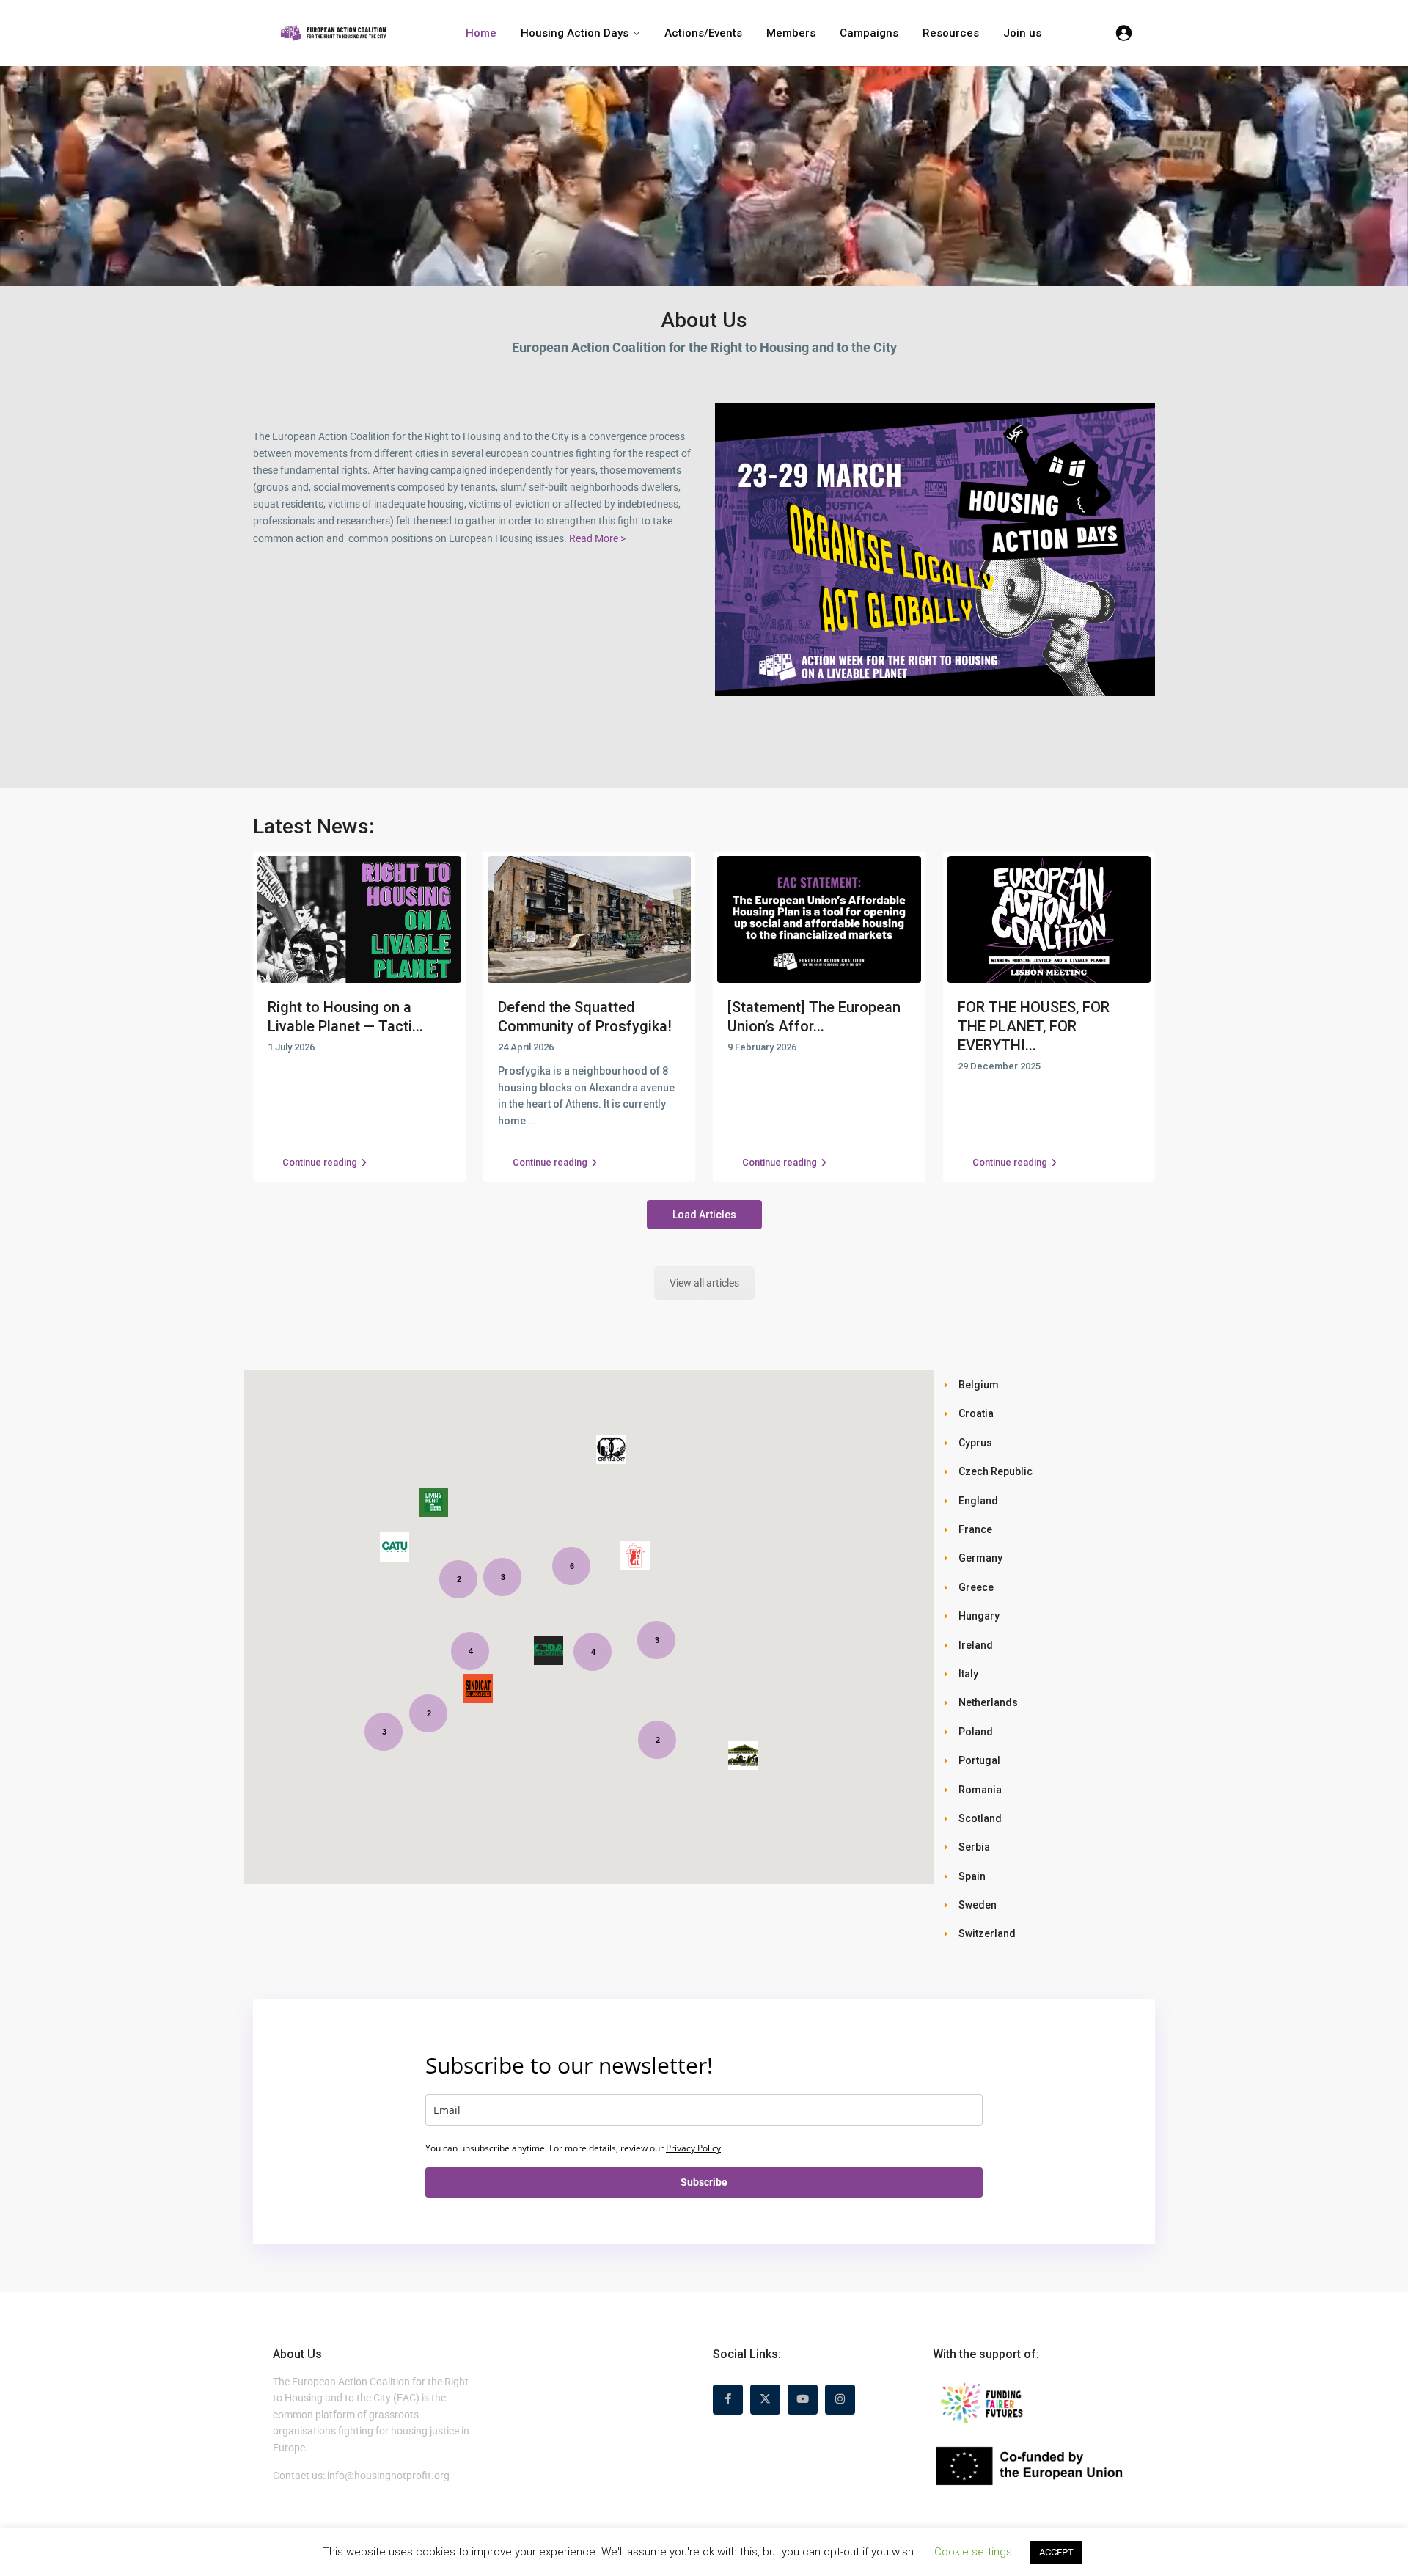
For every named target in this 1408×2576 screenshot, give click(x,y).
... (532, 1121)
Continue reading (320, 1162)
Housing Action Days (575, 33)
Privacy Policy (693, 2148)
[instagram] (840, 2400)
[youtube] (803, 2400)
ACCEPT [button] (1056, 2552)
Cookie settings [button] (973, 2552)
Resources (951, 33)
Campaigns (869, 33)
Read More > (597, 538)
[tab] (1049, 1384)
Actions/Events (703, 33)
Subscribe (704, 2182)
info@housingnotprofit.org (388, 2476)
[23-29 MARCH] (935, 549)
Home (481, 33)
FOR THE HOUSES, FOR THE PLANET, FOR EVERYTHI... (1034, 1026)
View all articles (704, 1283)
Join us (1022, 33)
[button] (395, 1547)
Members (791, 33)
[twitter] (765, 2400)
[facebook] (728, 2400)
